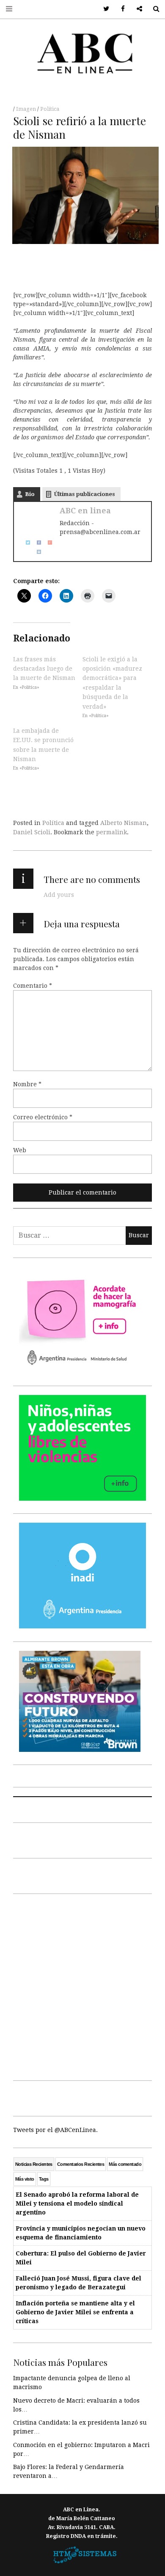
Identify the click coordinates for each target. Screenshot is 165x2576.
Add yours (59, 895)
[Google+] (47, 542)
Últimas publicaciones (85, 494)
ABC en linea (85, 511)
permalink (111, 832)
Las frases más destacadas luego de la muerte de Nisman (44, 668)
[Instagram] (36, 551)
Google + (136, 9)
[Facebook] (36, 542)
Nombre (27, 1084)
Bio (30, 494)
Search (153, 9)
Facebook (120, 9)
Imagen (27, 109)
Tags (44, 2179)
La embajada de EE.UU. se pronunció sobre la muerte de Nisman (43, 745)
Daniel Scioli (32, 832)
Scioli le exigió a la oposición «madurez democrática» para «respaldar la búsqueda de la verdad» (112, 682)
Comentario (33, 986)
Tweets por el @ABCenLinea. (55, 2130)
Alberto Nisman (124, 823)
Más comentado (125, 2164)
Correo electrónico (43, 1117)
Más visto (25, 2179)
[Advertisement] (82, 1985)
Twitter (103, 9)
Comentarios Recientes (81, 2164)
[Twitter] (25, 542)
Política (50, 109)
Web (20, 1150)
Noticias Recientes (34, 2164)
